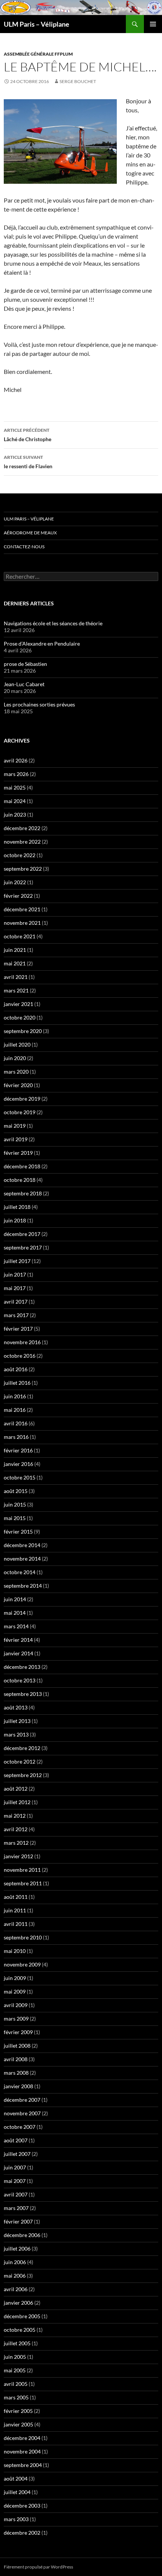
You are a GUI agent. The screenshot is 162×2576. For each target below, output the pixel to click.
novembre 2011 (22, 1870)
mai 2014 (15, 1613)
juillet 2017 (17, 1261)
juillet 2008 (17, 2046)
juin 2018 (15, 1220)
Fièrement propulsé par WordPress (38, 2567)
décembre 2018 (22, 1166)
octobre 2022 (20, 855)
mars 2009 (16, 2019)
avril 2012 (16, 1829)
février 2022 (18, 896)
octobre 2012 (20, 1761)
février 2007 (18, 2221)
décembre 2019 (22, 1099)
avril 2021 (16, 977)
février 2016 (18, 1450)
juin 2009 (15, 1978)
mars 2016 (16, 1437)
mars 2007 (16, 2208)
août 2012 (16, 1789)
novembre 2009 (22, 1964)
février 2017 (18, 1329)
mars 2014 (16, 1626)
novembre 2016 (22, 1342)
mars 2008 (16, 2073)
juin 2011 (15, 1910)
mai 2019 (15, 1126)
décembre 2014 (22, 1545)
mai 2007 (15, 2181)
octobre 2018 (20, 1180)
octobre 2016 (20, 1356)
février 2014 (18, 1640)
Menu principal (153, 24)
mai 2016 (15, 1410)
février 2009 (18, 2032)
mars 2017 (16, 1315)
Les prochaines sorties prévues (39, 704)
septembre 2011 (23, 1883)
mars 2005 (16, 2397)
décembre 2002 (22, 2533)
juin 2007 (15, 2167)
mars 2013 (16, 1734)
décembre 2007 (22, 2100)
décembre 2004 (22, 2438)
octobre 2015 (20, 1477)
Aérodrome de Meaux (30, 533)
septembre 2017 (23, 1247)
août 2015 (16, 1491)
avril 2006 (16, 2289)
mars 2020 (16, 1072)
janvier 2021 (18, 1004)
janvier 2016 (18, 1464)
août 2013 (16, 1707)
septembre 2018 (23, 1193)
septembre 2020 (23, 1031)
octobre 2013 (20, 1680)
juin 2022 (15, 882)
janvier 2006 (18, 2303)
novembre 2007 (22, 2113)
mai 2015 (15, 1518)
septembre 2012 (23, 1775)
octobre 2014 (20, 1572)
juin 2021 (15, 950)
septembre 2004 (23, 2465)
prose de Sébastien (25, 664)
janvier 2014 (18, 1653)
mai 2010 (15, 1951)
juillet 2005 (17, 2343)
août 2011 (16, 1897)
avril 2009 (16, 2005)
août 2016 (16, 1369)
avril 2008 (16, 2059)
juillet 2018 (17, 1207)
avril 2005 (16, 2384)
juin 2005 (15, 2357)
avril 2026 (16, 760)
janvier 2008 (18, 2086)
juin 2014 (15, 1599)
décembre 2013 (22, 1667)
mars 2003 (16, 2519)
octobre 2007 (20, 2127)
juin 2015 (15, 1504)
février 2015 (18, 1532)
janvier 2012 (18, 1856)
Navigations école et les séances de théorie (53, 623)
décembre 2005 (22, 2316)
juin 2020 (15, 1058)
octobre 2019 (20, 1112)
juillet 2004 (17, 2492)
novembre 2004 (22, 2451)
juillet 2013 (17, 1721)
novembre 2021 (22, 923)
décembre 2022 (22, 828)
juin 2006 (15, 2262)
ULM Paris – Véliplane (37, 24)
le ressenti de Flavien (28, 462)
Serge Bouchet (78, 81)
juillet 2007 (17, 2154)
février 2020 (18, 1085)
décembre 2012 (22, 1748)
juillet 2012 (17, 1802)
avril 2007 (16, 2194)
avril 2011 (16, 1924)
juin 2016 (15, 1396)
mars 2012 (16, 1843)
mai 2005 (15, 2370)
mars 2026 (16, 774)
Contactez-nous (24, 547)
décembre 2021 (22, 909)
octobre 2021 (20, 936)
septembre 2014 (23, 1586)
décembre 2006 (22, 2235)
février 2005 (18, 2411)
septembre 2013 (23, 1694)
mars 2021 (16, 990)
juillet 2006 (17, 2249)
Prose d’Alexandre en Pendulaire (42, 644)
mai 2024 (15, 801)
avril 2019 (16, 1139)
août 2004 (16, 2478)
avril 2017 (16, 1302)
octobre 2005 (20, 2330)
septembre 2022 (23, 869)
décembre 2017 (22, 1234)
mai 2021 (15, 963)
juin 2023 (15, 815)
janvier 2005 (18, 2424)
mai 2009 (15, 1991)
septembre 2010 (23, 1937)
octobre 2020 (20, 1017)
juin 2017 (15, 1274)
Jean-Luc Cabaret (24, 684)
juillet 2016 (17, 1383)
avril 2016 (16, 1423)
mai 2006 (15, 2276)
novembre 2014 (22, 1559)
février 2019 (18, 1153)
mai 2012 (15, 1816)
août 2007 (16, 2140)
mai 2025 (15, 787)
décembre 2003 (22, 2506)
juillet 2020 (17, 1044)
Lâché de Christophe (28, 435)
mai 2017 (15, 1288)
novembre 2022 (22, 842)
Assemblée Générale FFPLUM (38, 54)
